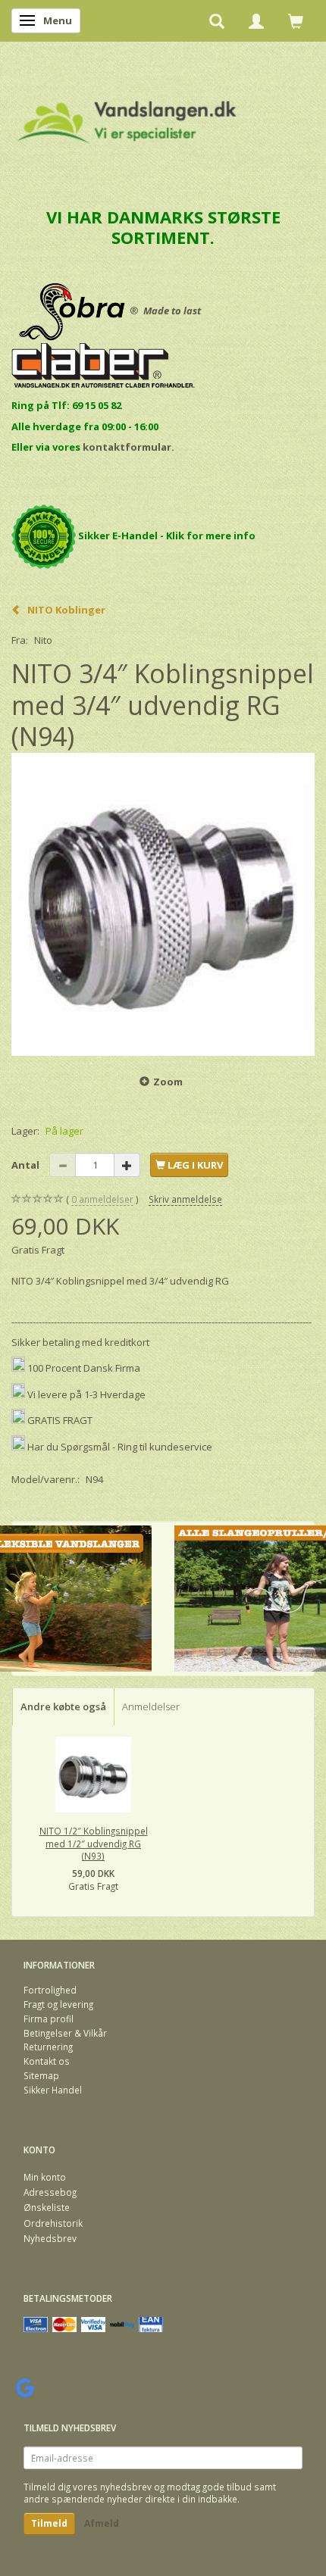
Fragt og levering (58, 2004)
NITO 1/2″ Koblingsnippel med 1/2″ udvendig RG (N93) (94, 1843)
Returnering (48, 2047)
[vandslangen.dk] (127, 116)
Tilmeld (49, 2523)
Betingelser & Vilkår (65, 2033)
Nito (43, 640)
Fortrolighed (50, 1990)
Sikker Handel (53, 2090)
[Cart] (296, 20)
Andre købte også (63, 1706)
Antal (27, 1165)
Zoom (168, 1082)
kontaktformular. (129, 447)
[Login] (256, 20)
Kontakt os (47, 2061)
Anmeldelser (151, 1706)
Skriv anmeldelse (185, 1199)
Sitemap (41, 2075)
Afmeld (102, 2523)
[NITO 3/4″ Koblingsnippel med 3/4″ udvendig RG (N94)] (163, 904)
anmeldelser (102, 1199)
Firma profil (49, 2019)
